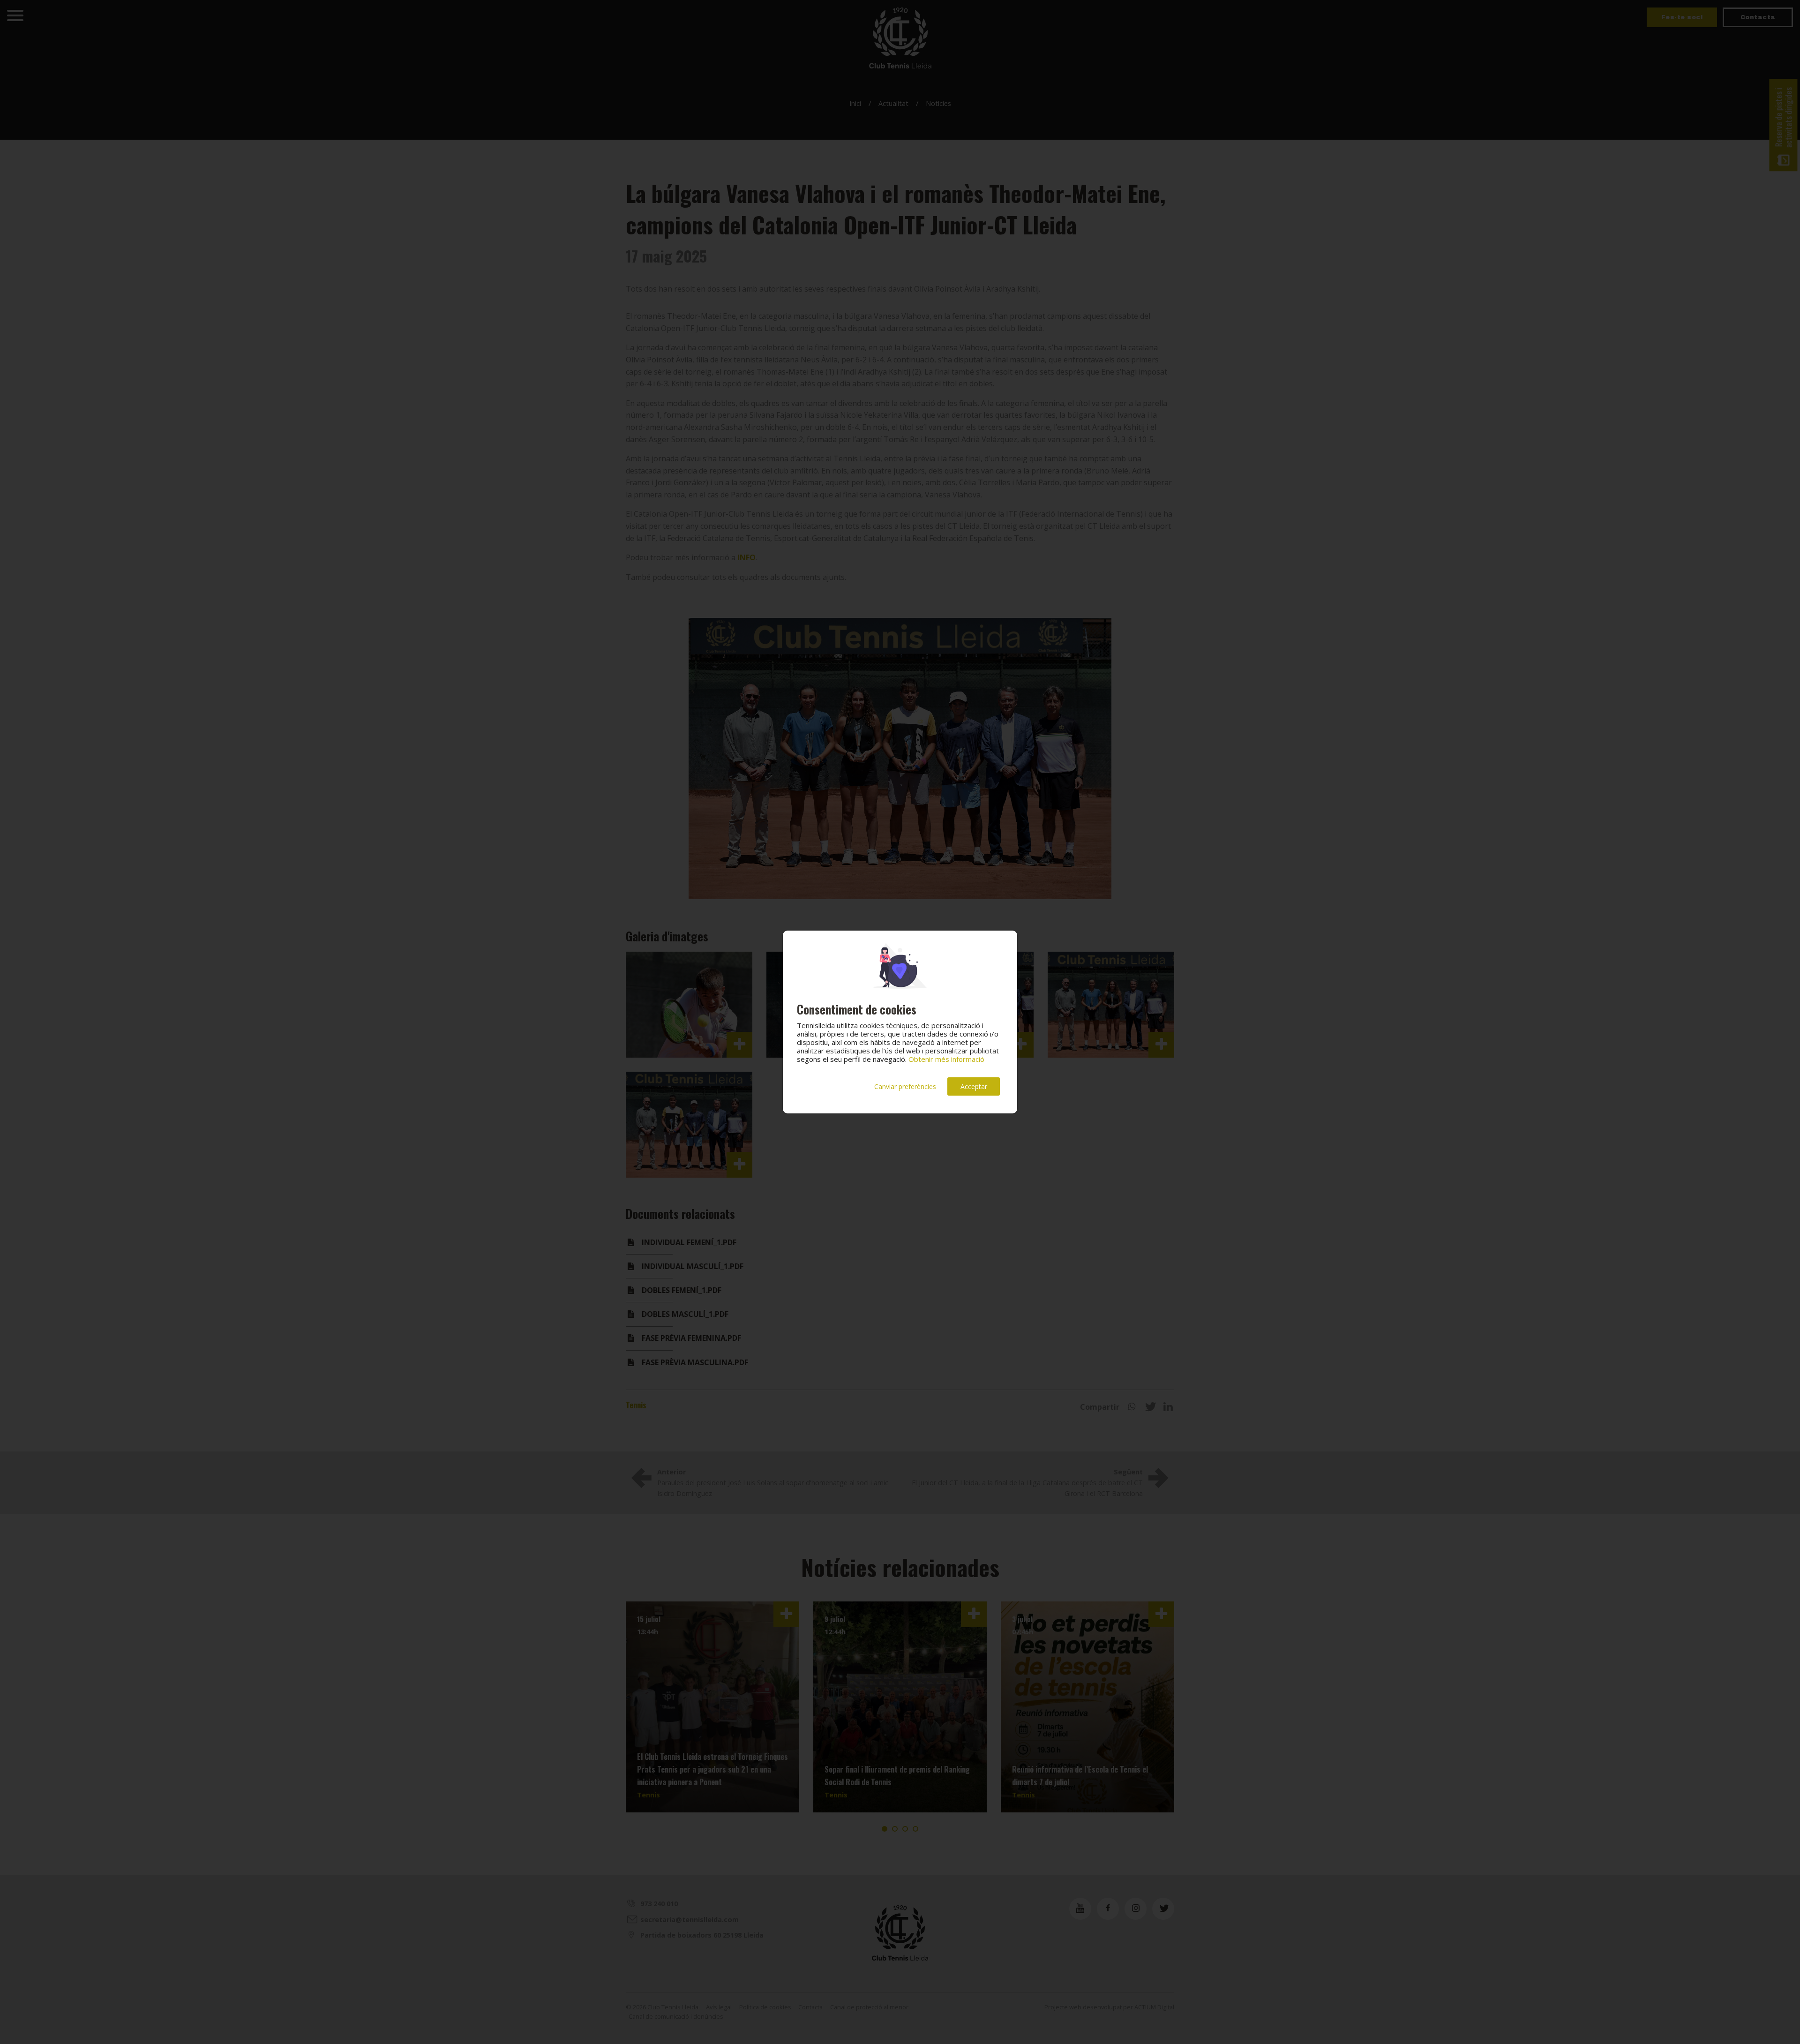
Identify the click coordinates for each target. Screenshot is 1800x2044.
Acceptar (974, 1086)
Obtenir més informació (946, 1059)
